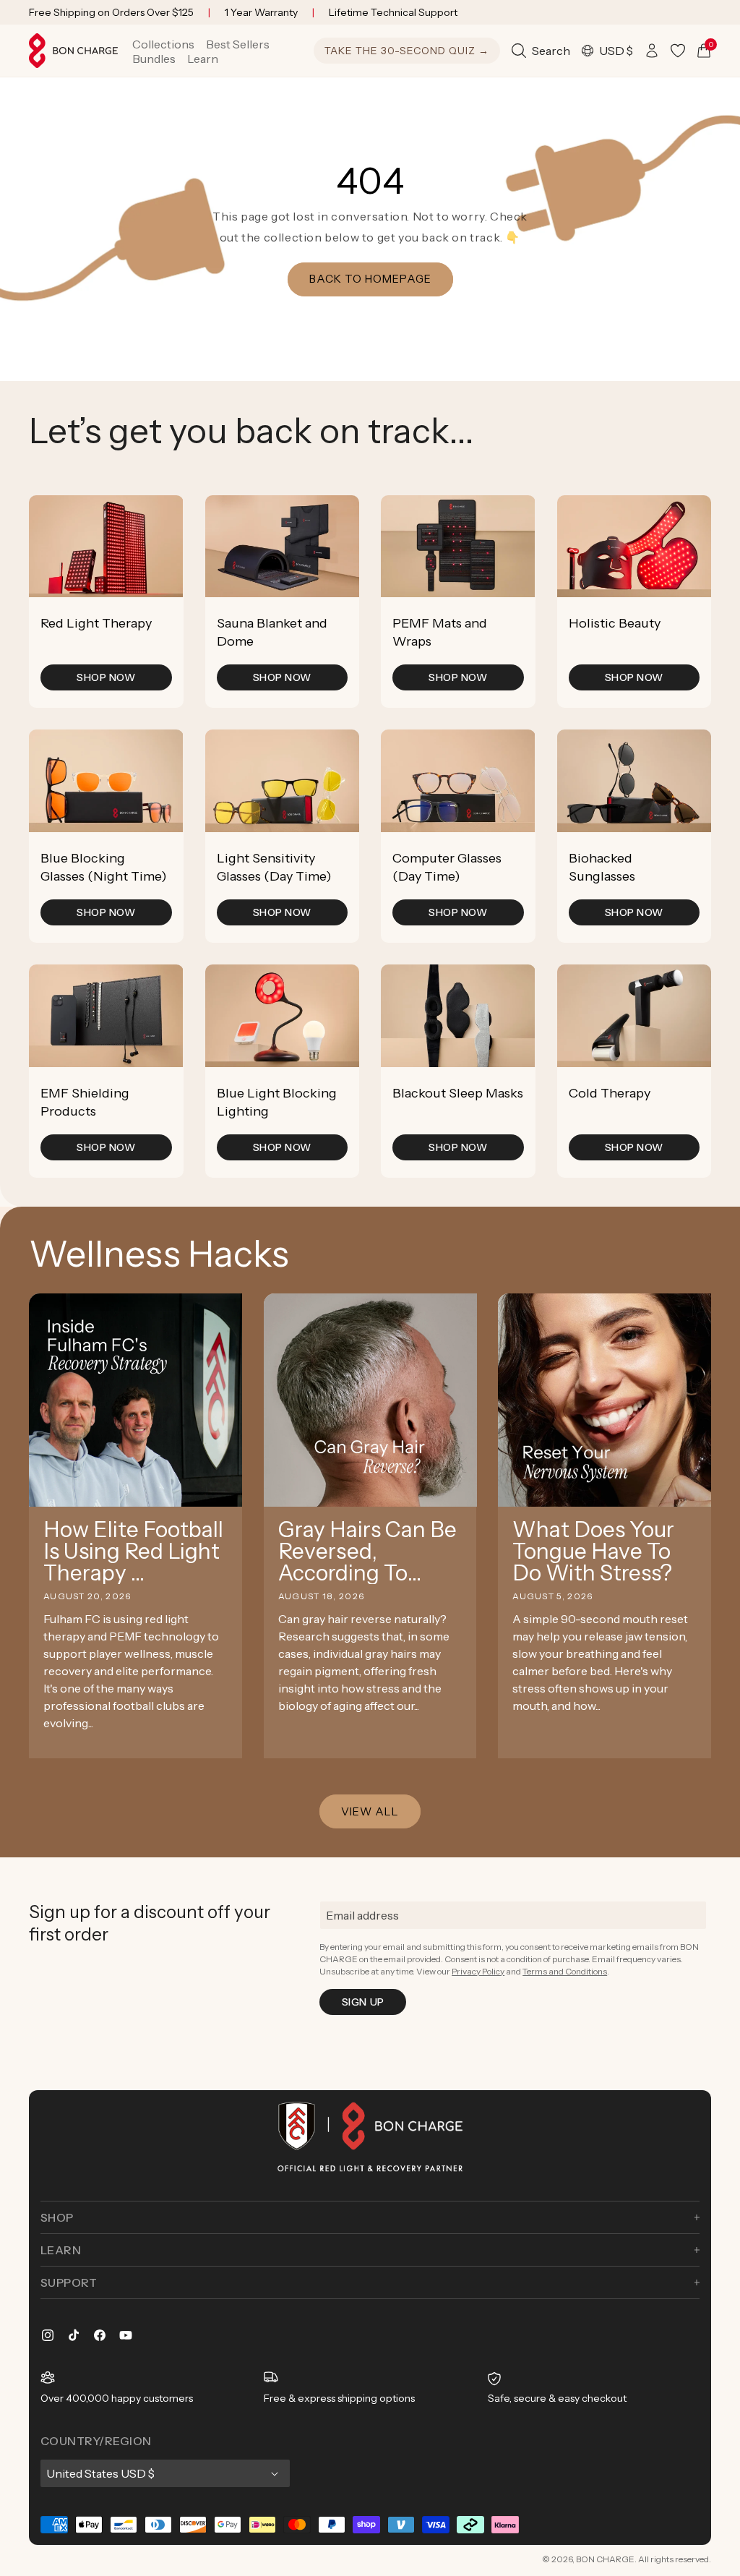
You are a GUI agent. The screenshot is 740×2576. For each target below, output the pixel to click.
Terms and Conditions (565, 1971)
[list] (370, 836)
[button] (163, 44)
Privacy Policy (478, 1971)
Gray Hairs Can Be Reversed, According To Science (367, 1552)
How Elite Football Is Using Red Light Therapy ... (133, 1552)
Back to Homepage (370, 279)
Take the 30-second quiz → (407, 51)
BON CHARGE (605, 2559)
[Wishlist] (678, 51)
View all (370, 1811)
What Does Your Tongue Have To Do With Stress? (593, 1552)
